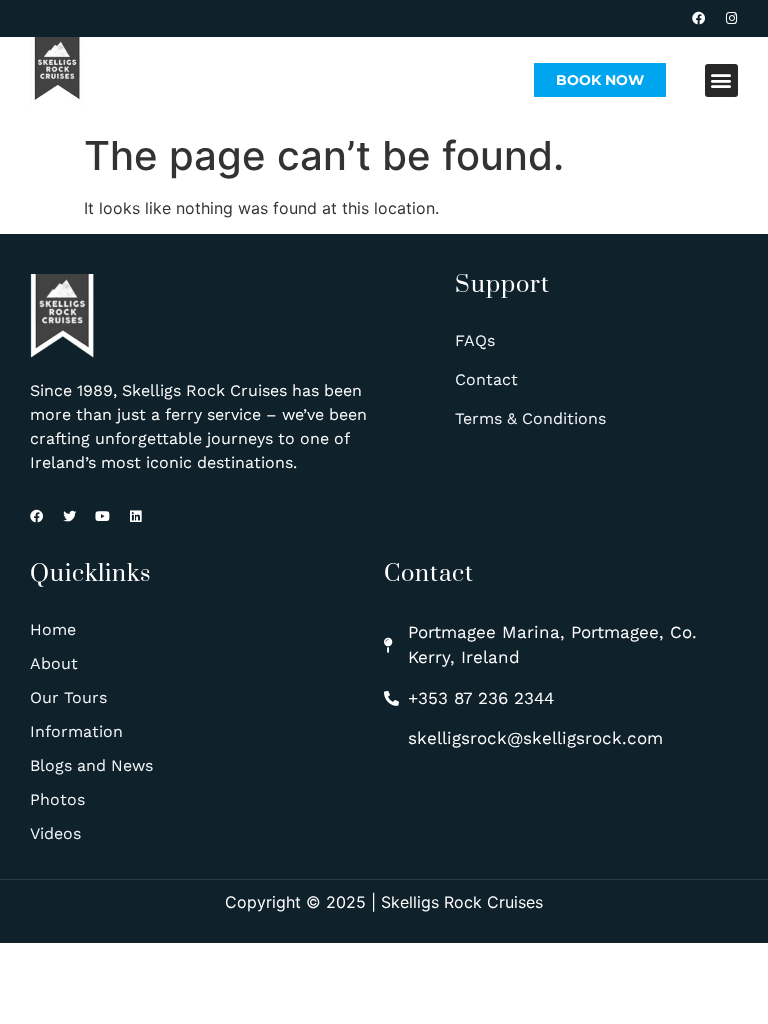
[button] (721, 80)
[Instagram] (731, 18)
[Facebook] (698, 18)
